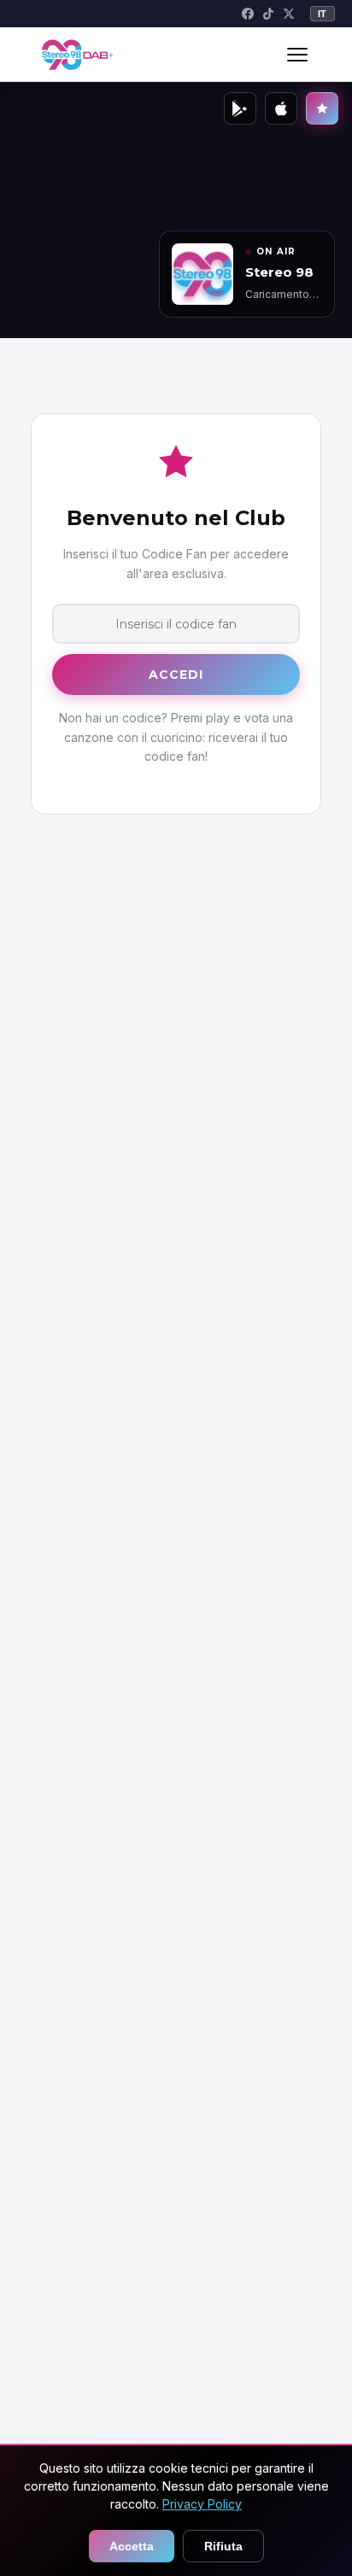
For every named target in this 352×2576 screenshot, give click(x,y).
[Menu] (297, 55)
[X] (289, 14)
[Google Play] (240, 108)
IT (323, 14)
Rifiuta (223, 2546)
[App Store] (281, 108)
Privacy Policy (202, 2504)
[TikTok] (268, 14)
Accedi (176, 675)
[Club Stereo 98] (322, 108)
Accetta (132, 2546)
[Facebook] (248, 14)
